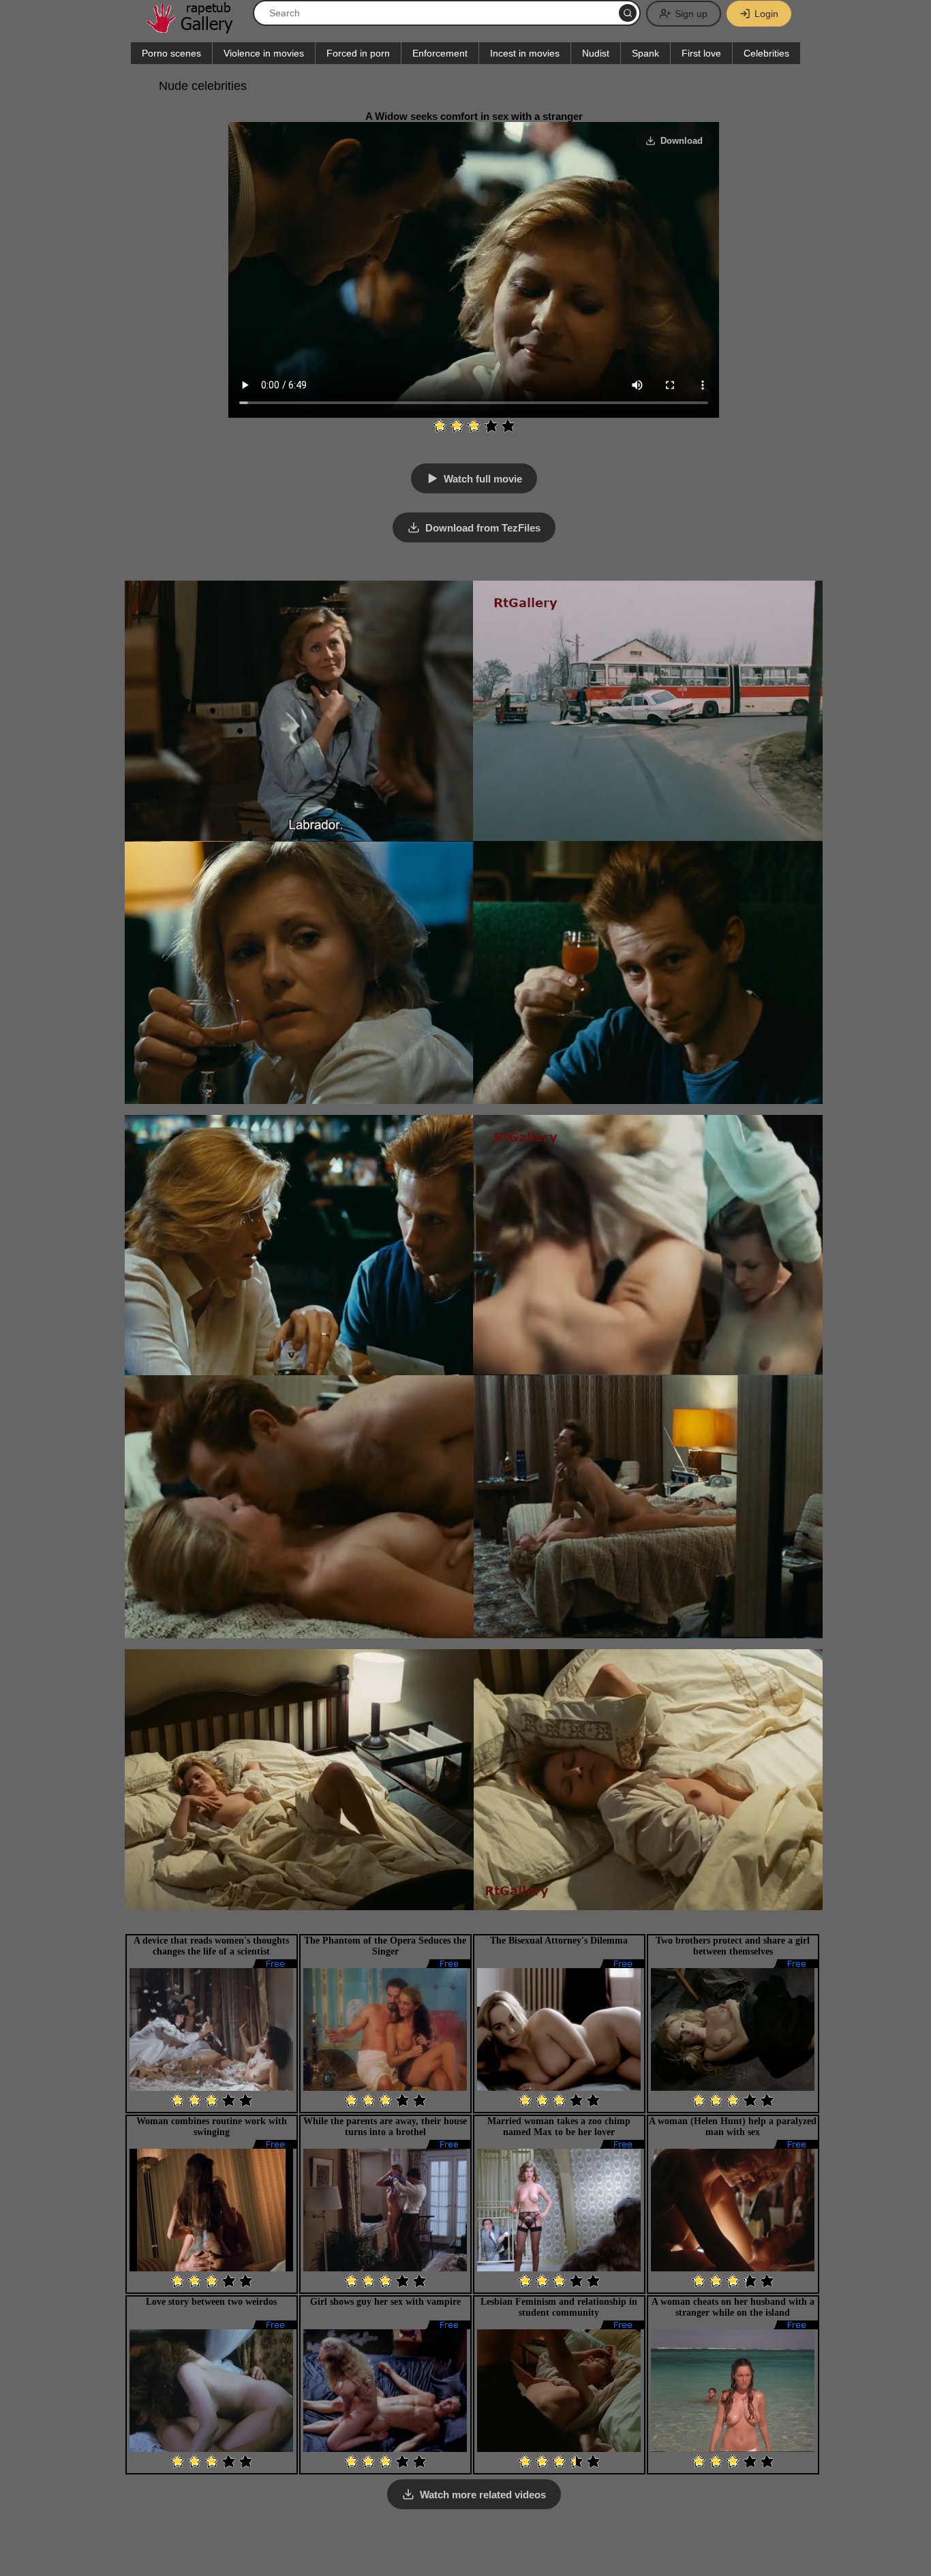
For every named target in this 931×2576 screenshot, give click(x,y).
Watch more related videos (483, 2495)
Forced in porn (358, 53)
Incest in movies (525, 53)
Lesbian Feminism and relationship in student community (559, 2307)
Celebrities (766, 53)
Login (766, 14)
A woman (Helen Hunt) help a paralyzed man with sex (733, 2127)
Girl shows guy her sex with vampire (385, 2302)
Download (682, 141)
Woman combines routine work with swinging (212, 2127)
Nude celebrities (203, 86)
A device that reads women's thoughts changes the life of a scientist (211, 1946)
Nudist (596, 53)
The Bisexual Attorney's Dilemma (559, 1941)
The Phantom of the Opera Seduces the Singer (385, 1946)
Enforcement (440, 53)
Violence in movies (264, 53)
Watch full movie (483, 479)
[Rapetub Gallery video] (196, 28)
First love (701, 53)
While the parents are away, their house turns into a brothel (385, 2127)
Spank (645, 53)
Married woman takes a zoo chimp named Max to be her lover (559, 2127)
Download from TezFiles (483, 528)
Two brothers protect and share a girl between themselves (733, 1946)
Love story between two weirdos (211, 2302)
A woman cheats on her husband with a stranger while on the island (733, 2307)
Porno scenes (171, 53)
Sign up (691, 14)
